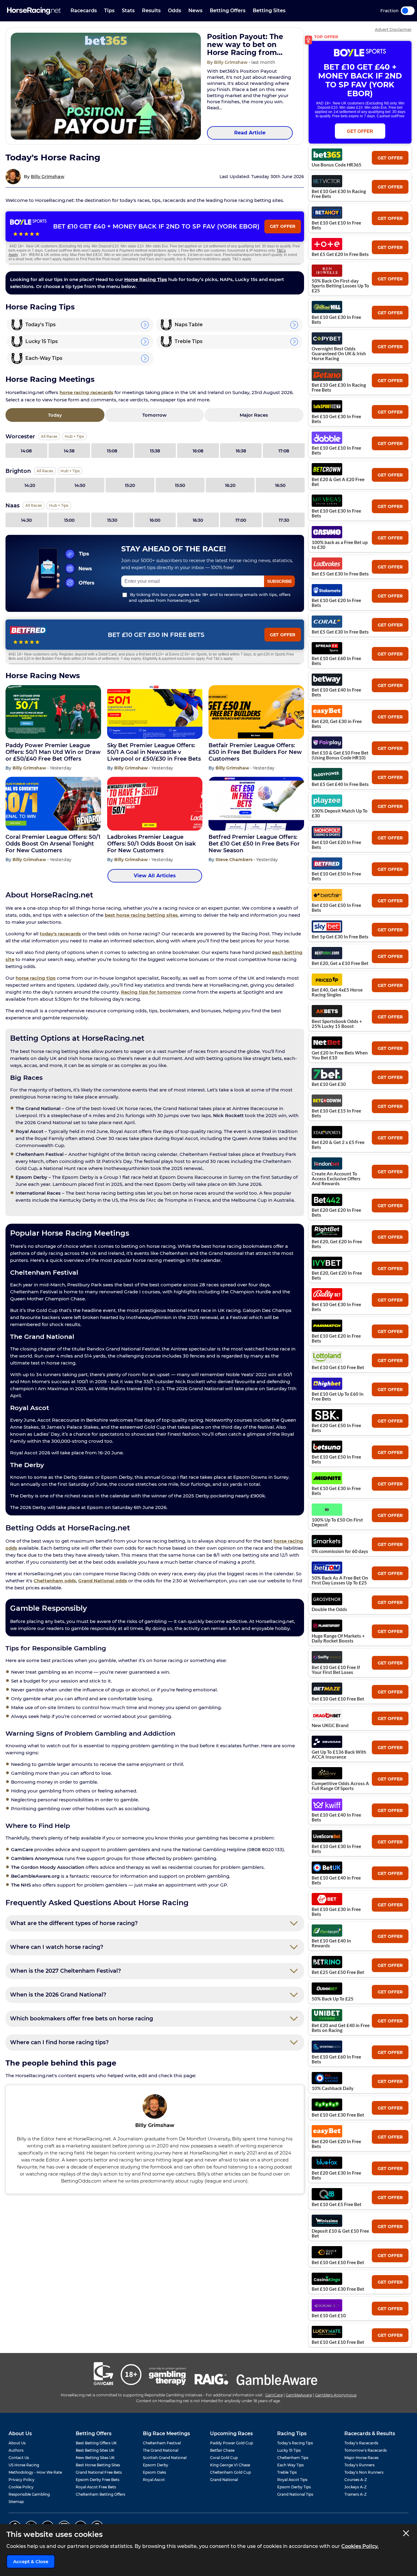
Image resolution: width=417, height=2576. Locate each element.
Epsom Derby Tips (294, 2487)
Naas (13, 506)
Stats (128, 11)
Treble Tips (287, 2472)
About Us (17, 2443)
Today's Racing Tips (295, 2443)
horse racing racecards (86, 392)
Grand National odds (103, 1581)
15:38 (155, 451)
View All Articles (155, 876)
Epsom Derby (156, 2465)
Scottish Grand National (165, 2458)
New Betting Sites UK (95, 2458)
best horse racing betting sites (141, 915)
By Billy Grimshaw (228, 62)
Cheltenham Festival (162, 2443)
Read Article (250, 133)
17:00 (241, 520)
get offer (390, 158)
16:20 (230, 485)
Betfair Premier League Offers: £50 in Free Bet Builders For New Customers (255, 752)
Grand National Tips (295, 2494)
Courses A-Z (356, 2480)
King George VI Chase (230, 2465)
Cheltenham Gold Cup (230, 2472)
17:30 (284, 520)
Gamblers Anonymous (336, 2395)
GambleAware (299, 2395)
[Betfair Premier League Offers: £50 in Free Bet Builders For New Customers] (256, 712)
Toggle (408, 11)
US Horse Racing (24, 2465)
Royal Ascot (154, 2480)
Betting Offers (228, 11)
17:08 (284, 451)
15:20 (130, 485)
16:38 (241, 451)
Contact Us (19, 2458)
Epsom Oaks (154, 2472)
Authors (16, 2450)
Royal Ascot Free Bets (96, 2487)
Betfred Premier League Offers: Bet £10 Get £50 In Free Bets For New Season (254, 844)
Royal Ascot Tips (292, 2480)
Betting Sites (269, 11)
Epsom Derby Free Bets (98, 2480)
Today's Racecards (361, 2443)
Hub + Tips (74, 436)
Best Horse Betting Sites (98, 2465)
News (195, 11)
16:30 (198, 520)
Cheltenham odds (55, 1581)
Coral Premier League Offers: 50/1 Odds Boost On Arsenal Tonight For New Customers (53, 844)
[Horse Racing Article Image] (106, 86)
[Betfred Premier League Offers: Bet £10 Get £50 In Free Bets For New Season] (256, 804)
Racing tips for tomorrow (151, 992)
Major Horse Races (361, 2458)
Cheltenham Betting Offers (100, 2494)
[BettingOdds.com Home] (34, 11)
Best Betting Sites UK (95, 2450)
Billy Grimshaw (48, 177)
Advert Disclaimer (393, 29)
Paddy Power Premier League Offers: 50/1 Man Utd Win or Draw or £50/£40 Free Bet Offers (53, 752)
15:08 (112, 451)
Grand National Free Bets (99, 2472)
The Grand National (161, 2450)
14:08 (26, 451)
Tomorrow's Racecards (366, 2450)
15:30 (112, 520)
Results (151, 11)
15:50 (180, 485)
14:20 (30, 485)
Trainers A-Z (355, 2494)
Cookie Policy (21, 2487)
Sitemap (16, 2502)
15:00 (69, 520)
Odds (174, 11)
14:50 (80, 485)
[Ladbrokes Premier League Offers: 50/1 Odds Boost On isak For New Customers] (155, 804)
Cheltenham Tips (293, 2458)
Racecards (84, 11)
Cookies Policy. (360, 2546)
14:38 (69, 451)
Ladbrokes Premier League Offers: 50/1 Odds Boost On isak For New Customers (151, 844)
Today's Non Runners (364, 2472)
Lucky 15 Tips (289, 2450)
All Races (49, 436)
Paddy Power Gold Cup (232, 2443)
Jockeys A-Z (355, 2487)
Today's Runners (359, 2465)
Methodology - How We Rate (35, 2472)
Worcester (20, 437)
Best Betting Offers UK (96, 2443)
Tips (109, 11)
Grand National (224, 2480)
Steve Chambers (235, 860)
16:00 (155, 520)
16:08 (198, 451)
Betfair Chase (222, 2450)
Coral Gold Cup (224, 2458)
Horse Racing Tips (146, 279)
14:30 (26, 520)
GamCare (274, 2395)
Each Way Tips (290, 2465)
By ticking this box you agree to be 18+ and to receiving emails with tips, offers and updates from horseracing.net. (210, 597)
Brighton (18, 471)
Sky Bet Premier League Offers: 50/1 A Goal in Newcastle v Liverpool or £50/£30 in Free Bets (154, 752)
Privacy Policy (22, 2480)
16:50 (280, 485)
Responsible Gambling (29, 2494)
